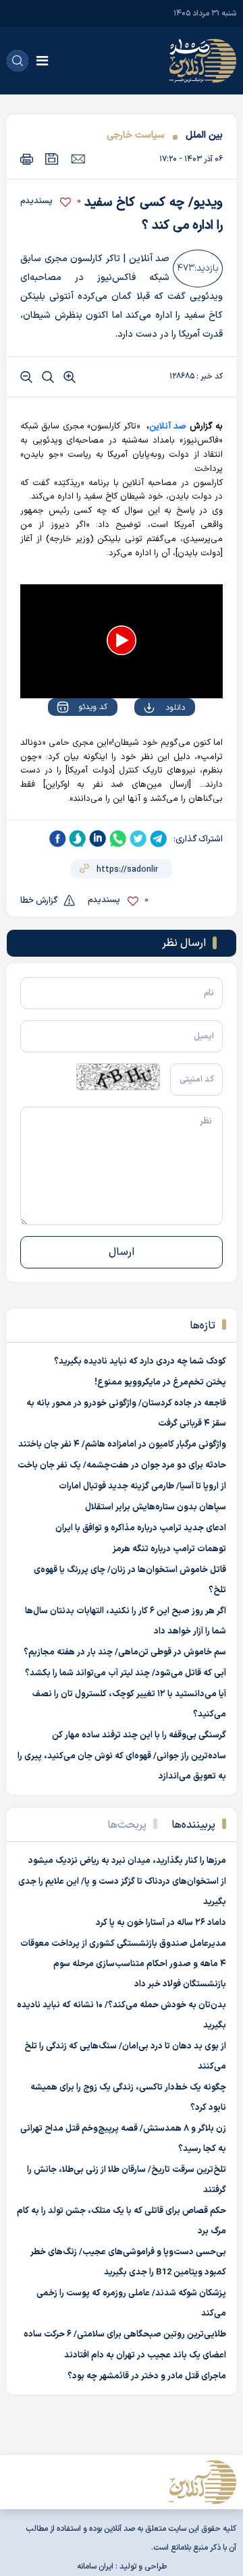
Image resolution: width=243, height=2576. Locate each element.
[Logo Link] (202, 61)
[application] (122, 641)
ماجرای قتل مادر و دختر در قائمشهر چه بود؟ (147, 2376)
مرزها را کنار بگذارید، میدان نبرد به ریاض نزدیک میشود (127, 1861)
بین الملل (204, 135)
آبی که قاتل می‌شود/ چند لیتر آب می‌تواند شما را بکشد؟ (126, 1673)
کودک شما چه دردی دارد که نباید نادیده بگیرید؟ (140, 1362)
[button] (122, 640)
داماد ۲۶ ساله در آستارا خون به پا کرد (161, 1923)
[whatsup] (118, 839)
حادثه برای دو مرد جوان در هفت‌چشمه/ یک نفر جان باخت (122, 1465)
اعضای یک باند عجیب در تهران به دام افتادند (145, 2355)
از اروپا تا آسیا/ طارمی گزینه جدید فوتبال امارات (142, 1486)
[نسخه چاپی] (27, 159)
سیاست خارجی (136, 135)
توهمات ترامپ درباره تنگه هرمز (169, 1549)
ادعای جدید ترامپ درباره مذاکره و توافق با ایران (141, 1528)
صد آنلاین (168, 426)
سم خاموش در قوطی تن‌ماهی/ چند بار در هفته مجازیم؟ (125, 1652)
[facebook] (57, 839)
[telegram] (159, 839)
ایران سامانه (95, 2567)
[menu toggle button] (42, 61)
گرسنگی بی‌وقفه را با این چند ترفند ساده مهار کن (139, 1735)
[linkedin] (98, 839)
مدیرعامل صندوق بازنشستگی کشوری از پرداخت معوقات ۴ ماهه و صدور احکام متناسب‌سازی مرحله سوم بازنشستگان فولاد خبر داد (123, 1964)
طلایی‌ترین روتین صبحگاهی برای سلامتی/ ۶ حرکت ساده (125, 2334)
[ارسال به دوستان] (78, 159)
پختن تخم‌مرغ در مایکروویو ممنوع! (160, 1382)
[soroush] (78, 839)
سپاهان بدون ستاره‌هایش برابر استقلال (156, 1507)
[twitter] (138, 839)
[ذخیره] (52, 159)
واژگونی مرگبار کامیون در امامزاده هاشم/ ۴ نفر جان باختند (122, 1445)
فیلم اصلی (148, 746)
